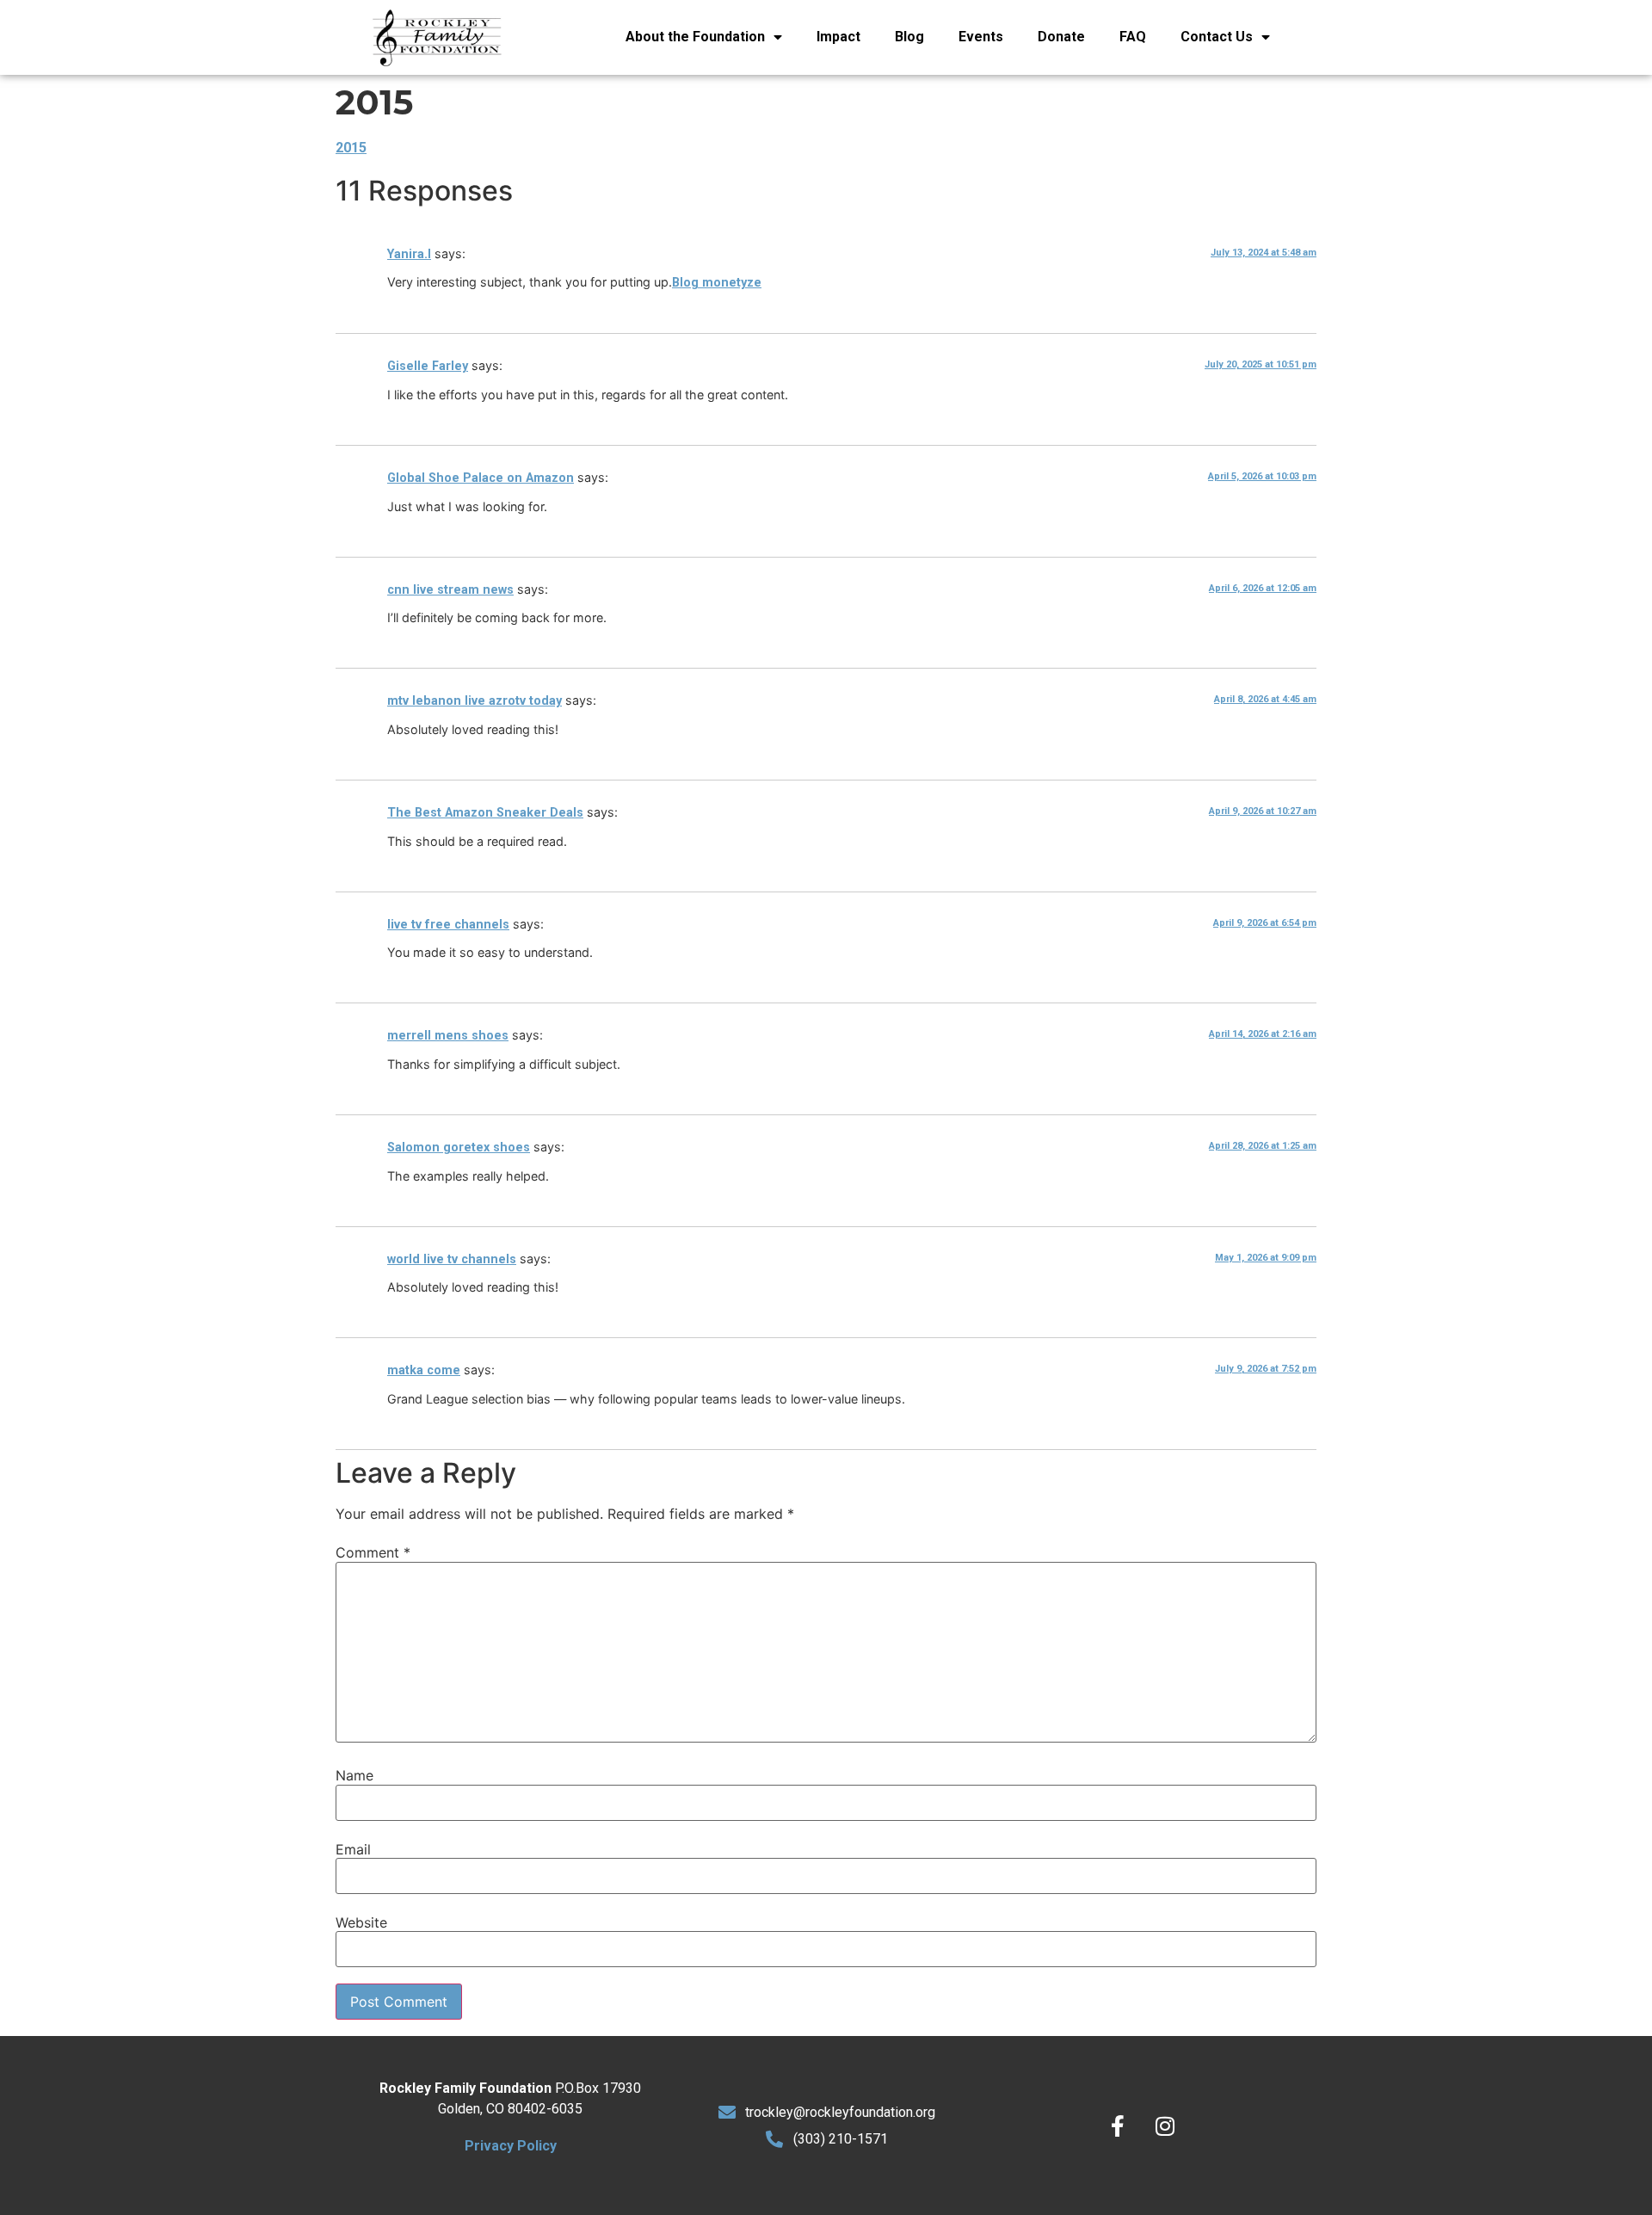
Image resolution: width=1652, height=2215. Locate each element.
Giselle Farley (428, 366)
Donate (1061, 37)
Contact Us (1217, 37)
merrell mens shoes (448, 1036)
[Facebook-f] (1118, 2126)
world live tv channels (452, 1259)
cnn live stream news (450, 590)
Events (981, 37)
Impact (838, 37)
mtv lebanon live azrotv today (475, 701)
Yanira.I (409, 254)
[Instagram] (1165, 2126)
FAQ (1133, 37)
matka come (424, 1370)
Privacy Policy (511, 2146)
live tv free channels (448, 925)
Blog (909, 37)
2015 (351, 148)
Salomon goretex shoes (459, 1148)
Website (361, 1922)
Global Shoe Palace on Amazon (481, 478)
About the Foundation (695, 37)
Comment (373, 1552)
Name (354, 1775)
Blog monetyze (717, 283)
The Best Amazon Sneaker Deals (485, 813)
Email (353, 1849)
